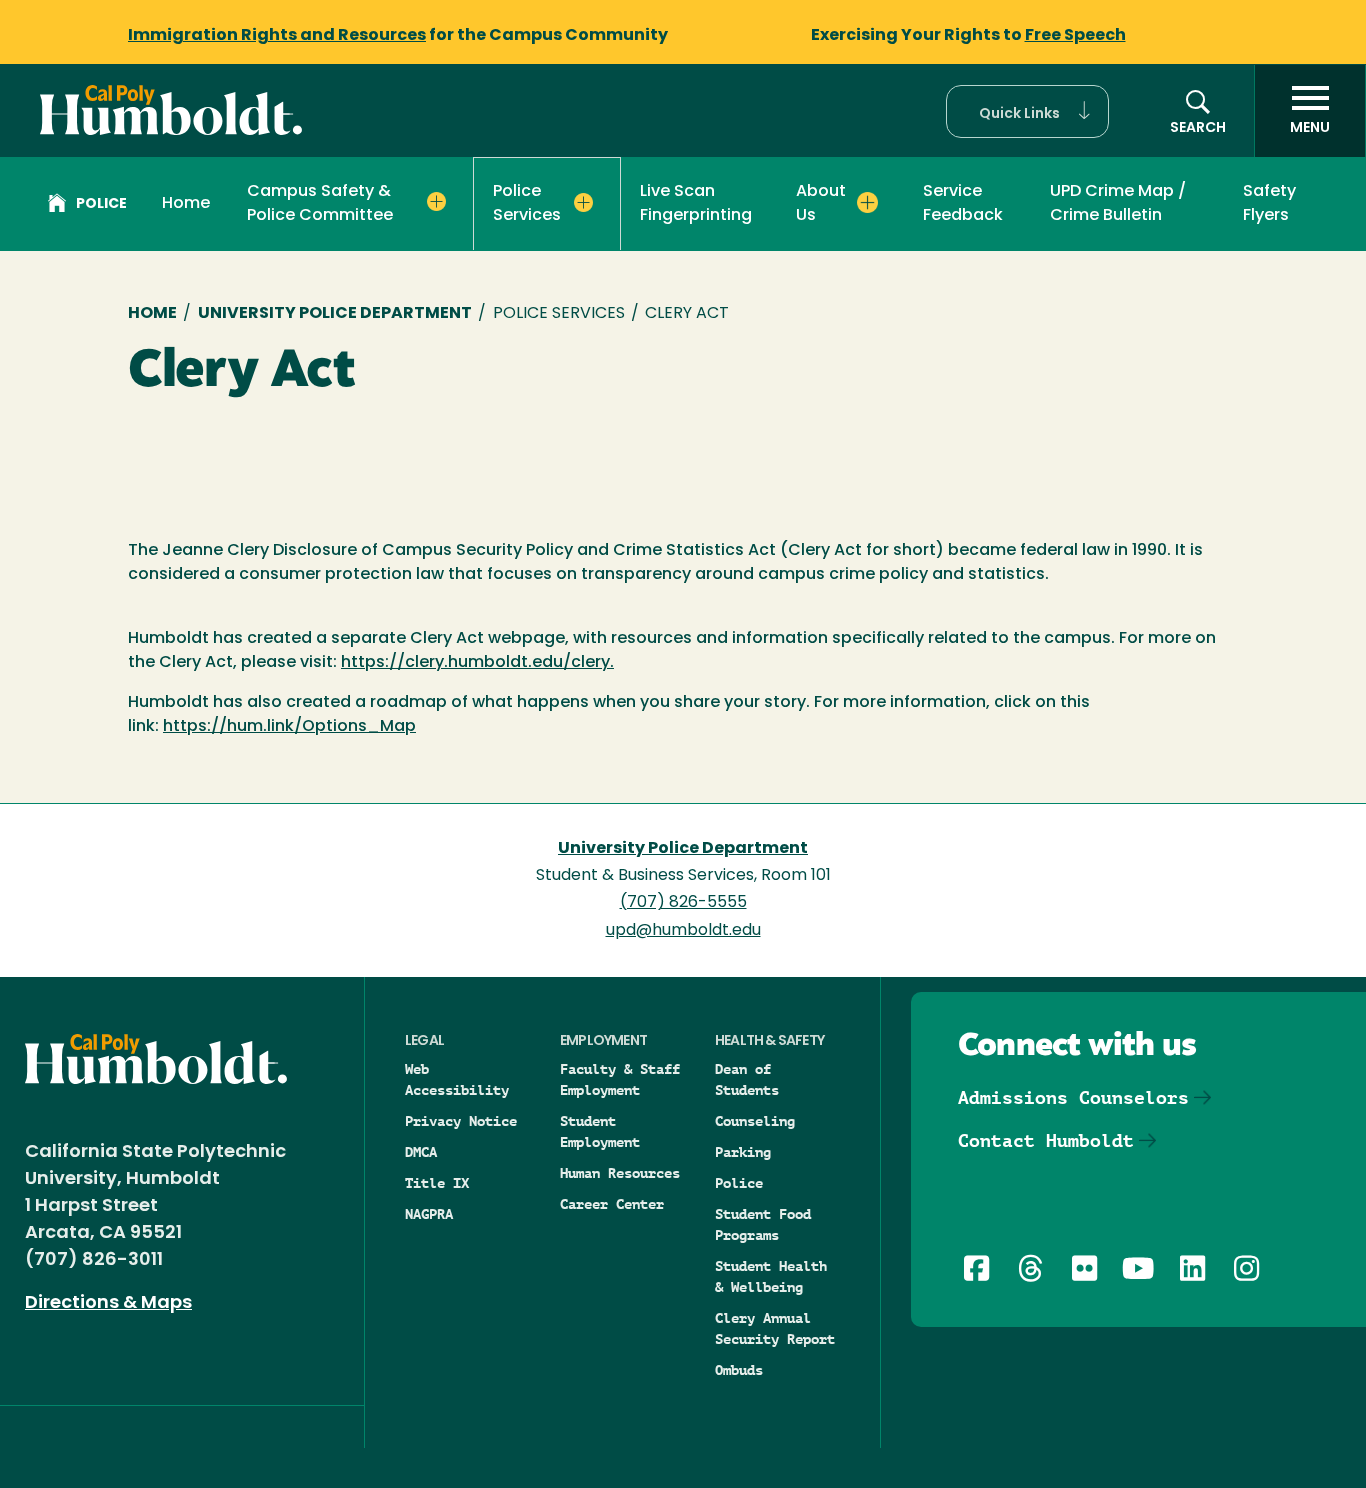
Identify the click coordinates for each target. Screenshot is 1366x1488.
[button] (1027, 111)
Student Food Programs (763, 1224)
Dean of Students (747, 1079)
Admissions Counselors (1073, 1097)
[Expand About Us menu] (867, 202)
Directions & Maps (108, 1304)
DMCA (421, 1152)
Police (101, 204)
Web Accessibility (457, 1079)
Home (186, 204)
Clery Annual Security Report (775, 1328)
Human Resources (620, 1173)
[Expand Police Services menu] (583, 203)
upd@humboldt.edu (683, 931)
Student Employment (600, 1131)
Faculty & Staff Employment (620, 1079)
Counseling (755, 1121)
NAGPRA (429, 1214)
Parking (743, 1152)
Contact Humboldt (1046, 1140)
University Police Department (335, 314)
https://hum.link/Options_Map (289, 727)
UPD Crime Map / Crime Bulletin (1118, 204)
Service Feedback (963, 204)
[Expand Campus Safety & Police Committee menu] (436, 202)
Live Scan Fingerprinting (696, 204)
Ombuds (739, 1370)
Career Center (612, 1204)
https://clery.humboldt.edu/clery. (477, 663)
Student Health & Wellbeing (771, 1276)
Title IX (437, 1183)
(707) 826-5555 (683, 903)
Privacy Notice (461, 1121)
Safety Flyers (1269, 204)
